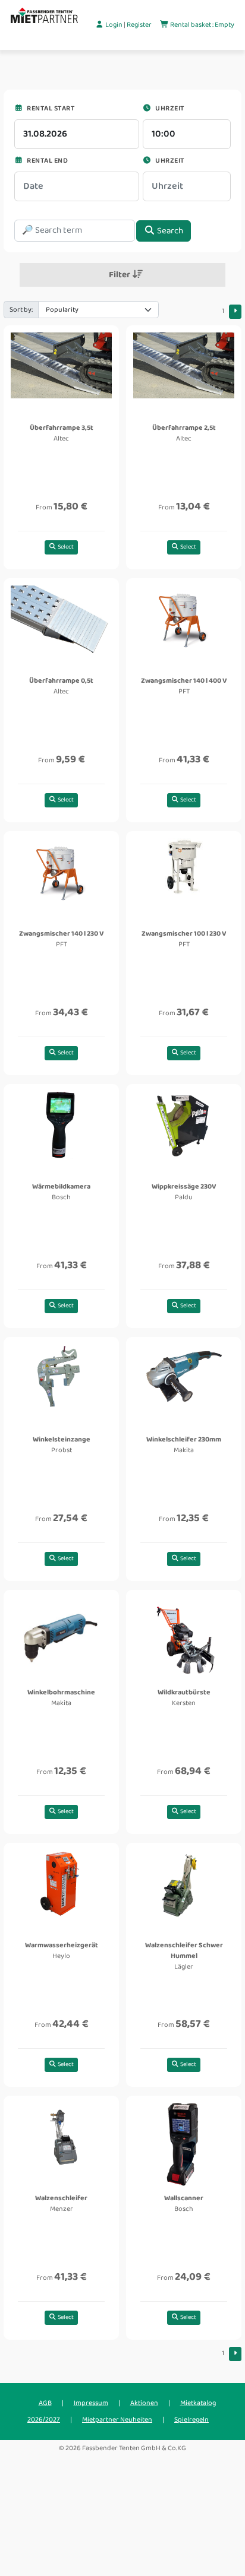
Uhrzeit (169, 108)
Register (140, 25)
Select (65, 547)
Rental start (50, 108)
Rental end (47, 161)
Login (114, 25)
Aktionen (144, 2403)
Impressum (91, 2403)
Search (169, 231)
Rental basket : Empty (202, 25)
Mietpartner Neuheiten (117, 2420)
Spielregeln (191, 2420)
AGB (45, 2403)
